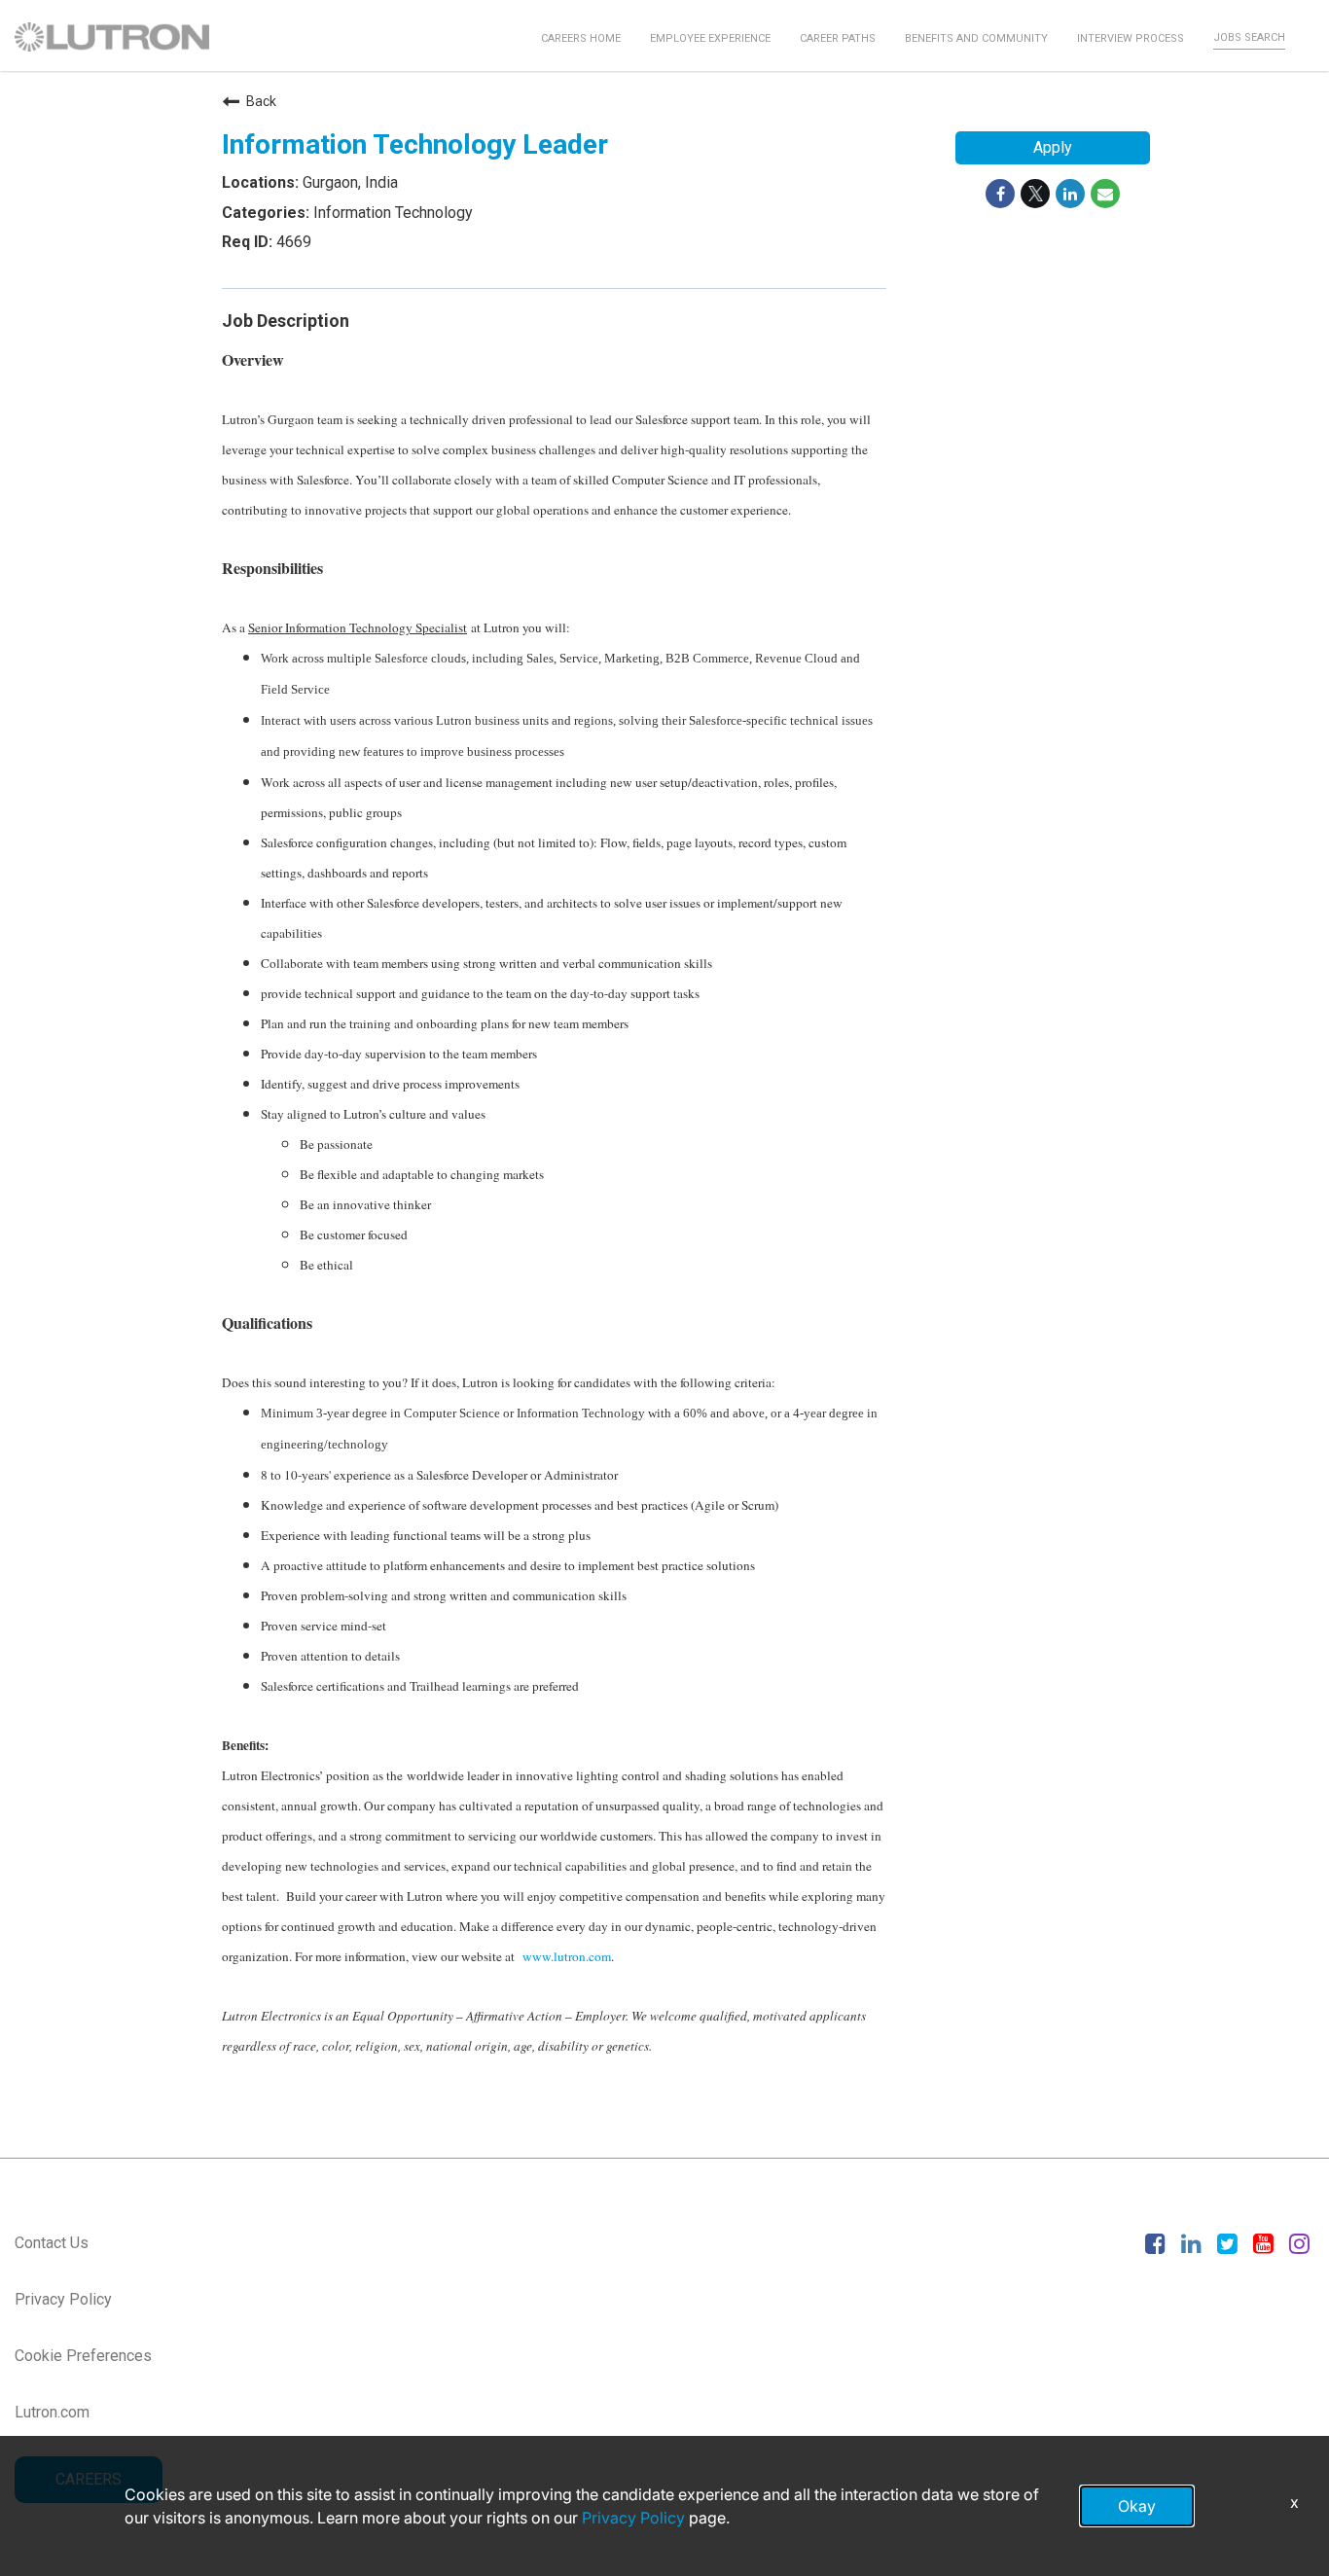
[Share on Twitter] (1035, 194)
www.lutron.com (567, 1956)
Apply (1053, 147)
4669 (292, 242)
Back (261, 101)
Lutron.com (52, 2412)
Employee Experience (710, 38)
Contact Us (52, 2243)
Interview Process (1131, 38)
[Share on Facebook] (1000, 194)
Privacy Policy (63, 2299)
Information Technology (391, 213)
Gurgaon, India (348, 182)
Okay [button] (1137, 2506)
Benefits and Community (976, 38)
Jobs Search (1249, 37)
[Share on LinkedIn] (1070, 194)
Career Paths (838, 38)
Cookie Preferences (83, 2356)
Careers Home (581, 38)
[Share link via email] (1105, 194)
